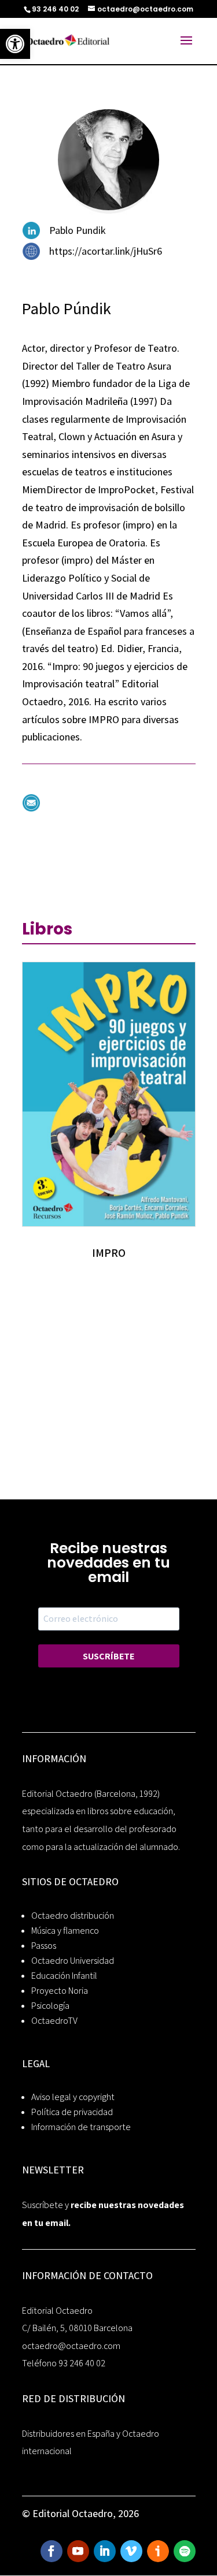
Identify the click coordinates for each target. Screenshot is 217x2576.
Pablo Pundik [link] (78, 230)
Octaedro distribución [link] (73, 1916)
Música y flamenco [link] (65, 1931)
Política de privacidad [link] (72, 2112)
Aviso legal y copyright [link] (73, 2097)
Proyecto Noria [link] (60, 1991)
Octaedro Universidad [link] (73, 1961)
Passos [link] (44, 1946)
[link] (15, 44)
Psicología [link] (50, 2006)
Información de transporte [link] (81, 2127)
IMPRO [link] (109, 1253)
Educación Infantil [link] (64, 1976)
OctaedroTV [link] (54, 2021)
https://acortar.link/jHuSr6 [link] (106, 251)
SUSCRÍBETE (108, 1656)
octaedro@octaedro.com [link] (71, 2346)
